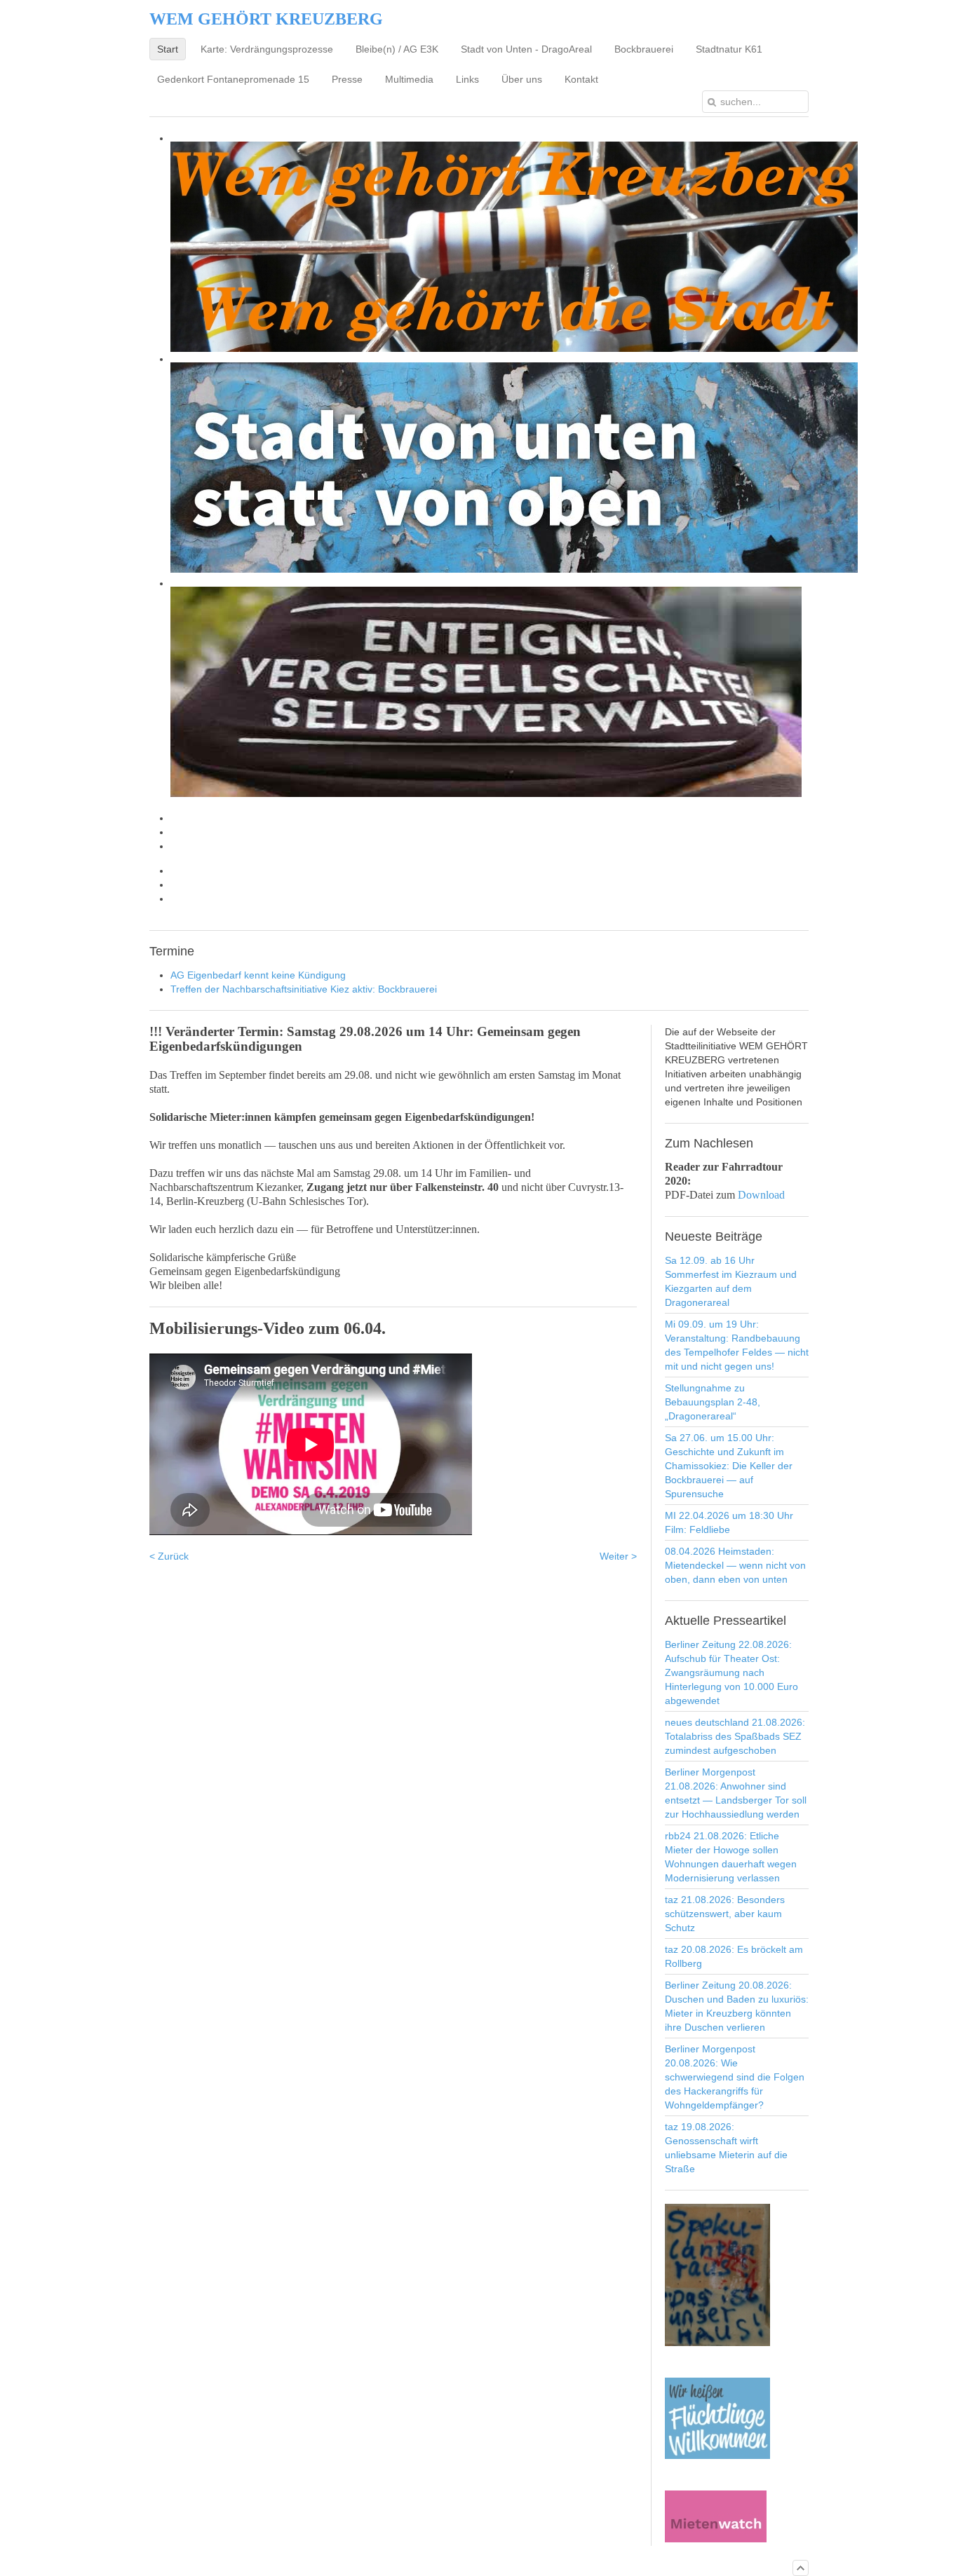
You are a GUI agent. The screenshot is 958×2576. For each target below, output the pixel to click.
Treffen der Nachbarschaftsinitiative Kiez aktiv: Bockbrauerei (304, 989)
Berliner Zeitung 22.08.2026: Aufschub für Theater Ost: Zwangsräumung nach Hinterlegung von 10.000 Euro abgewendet (731, 1672)
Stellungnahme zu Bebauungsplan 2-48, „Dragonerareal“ (713, 1402)
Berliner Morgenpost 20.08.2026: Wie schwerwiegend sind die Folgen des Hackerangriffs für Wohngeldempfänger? (735, 2077)
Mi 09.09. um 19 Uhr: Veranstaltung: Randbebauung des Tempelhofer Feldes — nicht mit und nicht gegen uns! (737, 1345)
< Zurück (169, 1556)
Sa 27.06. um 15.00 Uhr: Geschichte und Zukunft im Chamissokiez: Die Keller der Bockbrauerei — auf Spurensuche (729, 1466)
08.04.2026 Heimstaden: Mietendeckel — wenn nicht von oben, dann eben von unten (735, 1565)
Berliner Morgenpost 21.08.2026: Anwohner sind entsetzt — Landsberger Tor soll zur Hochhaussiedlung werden (736, 1793)
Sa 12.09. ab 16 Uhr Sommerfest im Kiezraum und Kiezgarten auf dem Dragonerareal (731, 1281)
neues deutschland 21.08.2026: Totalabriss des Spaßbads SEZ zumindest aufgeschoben (735, 1736)
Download (761, 1195)
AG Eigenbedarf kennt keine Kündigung (258, 975)
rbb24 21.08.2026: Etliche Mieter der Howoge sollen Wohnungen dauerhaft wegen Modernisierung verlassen (731, 1857)
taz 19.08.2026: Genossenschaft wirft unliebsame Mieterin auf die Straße (726, 2148)
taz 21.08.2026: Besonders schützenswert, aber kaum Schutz (725, 1914)
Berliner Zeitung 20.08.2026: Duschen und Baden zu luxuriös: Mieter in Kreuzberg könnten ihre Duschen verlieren (737, 2006)
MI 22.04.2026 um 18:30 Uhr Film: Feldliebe (729, 1522)
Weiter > (618, 1556)
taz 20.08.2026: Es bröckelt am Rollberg (734, 1956)
